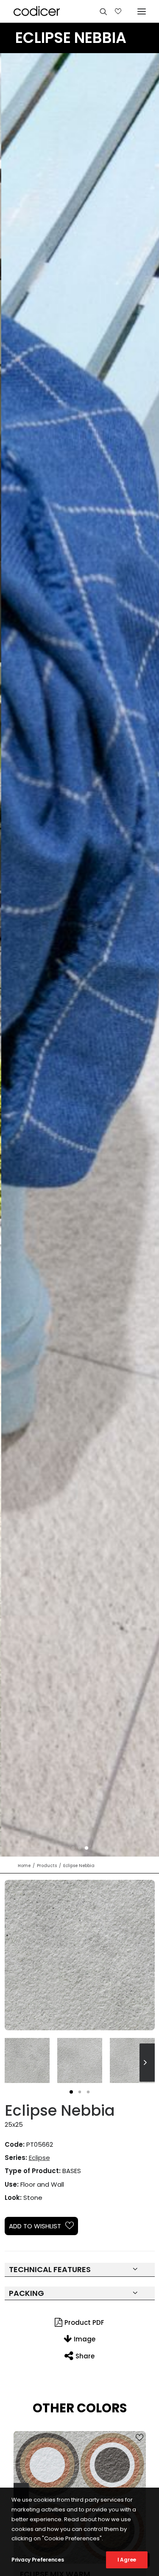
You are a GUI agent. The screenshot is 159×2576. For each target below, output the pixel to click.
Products (47, 1866)
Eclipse (39, 2158)
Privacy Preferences (38, 2560)
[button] (73, 1848)
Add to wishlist (35, 2226)
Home (24, 1866)
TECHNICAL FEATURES (50, 2269)
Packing (26, 2293)
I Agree (127, 2560)
